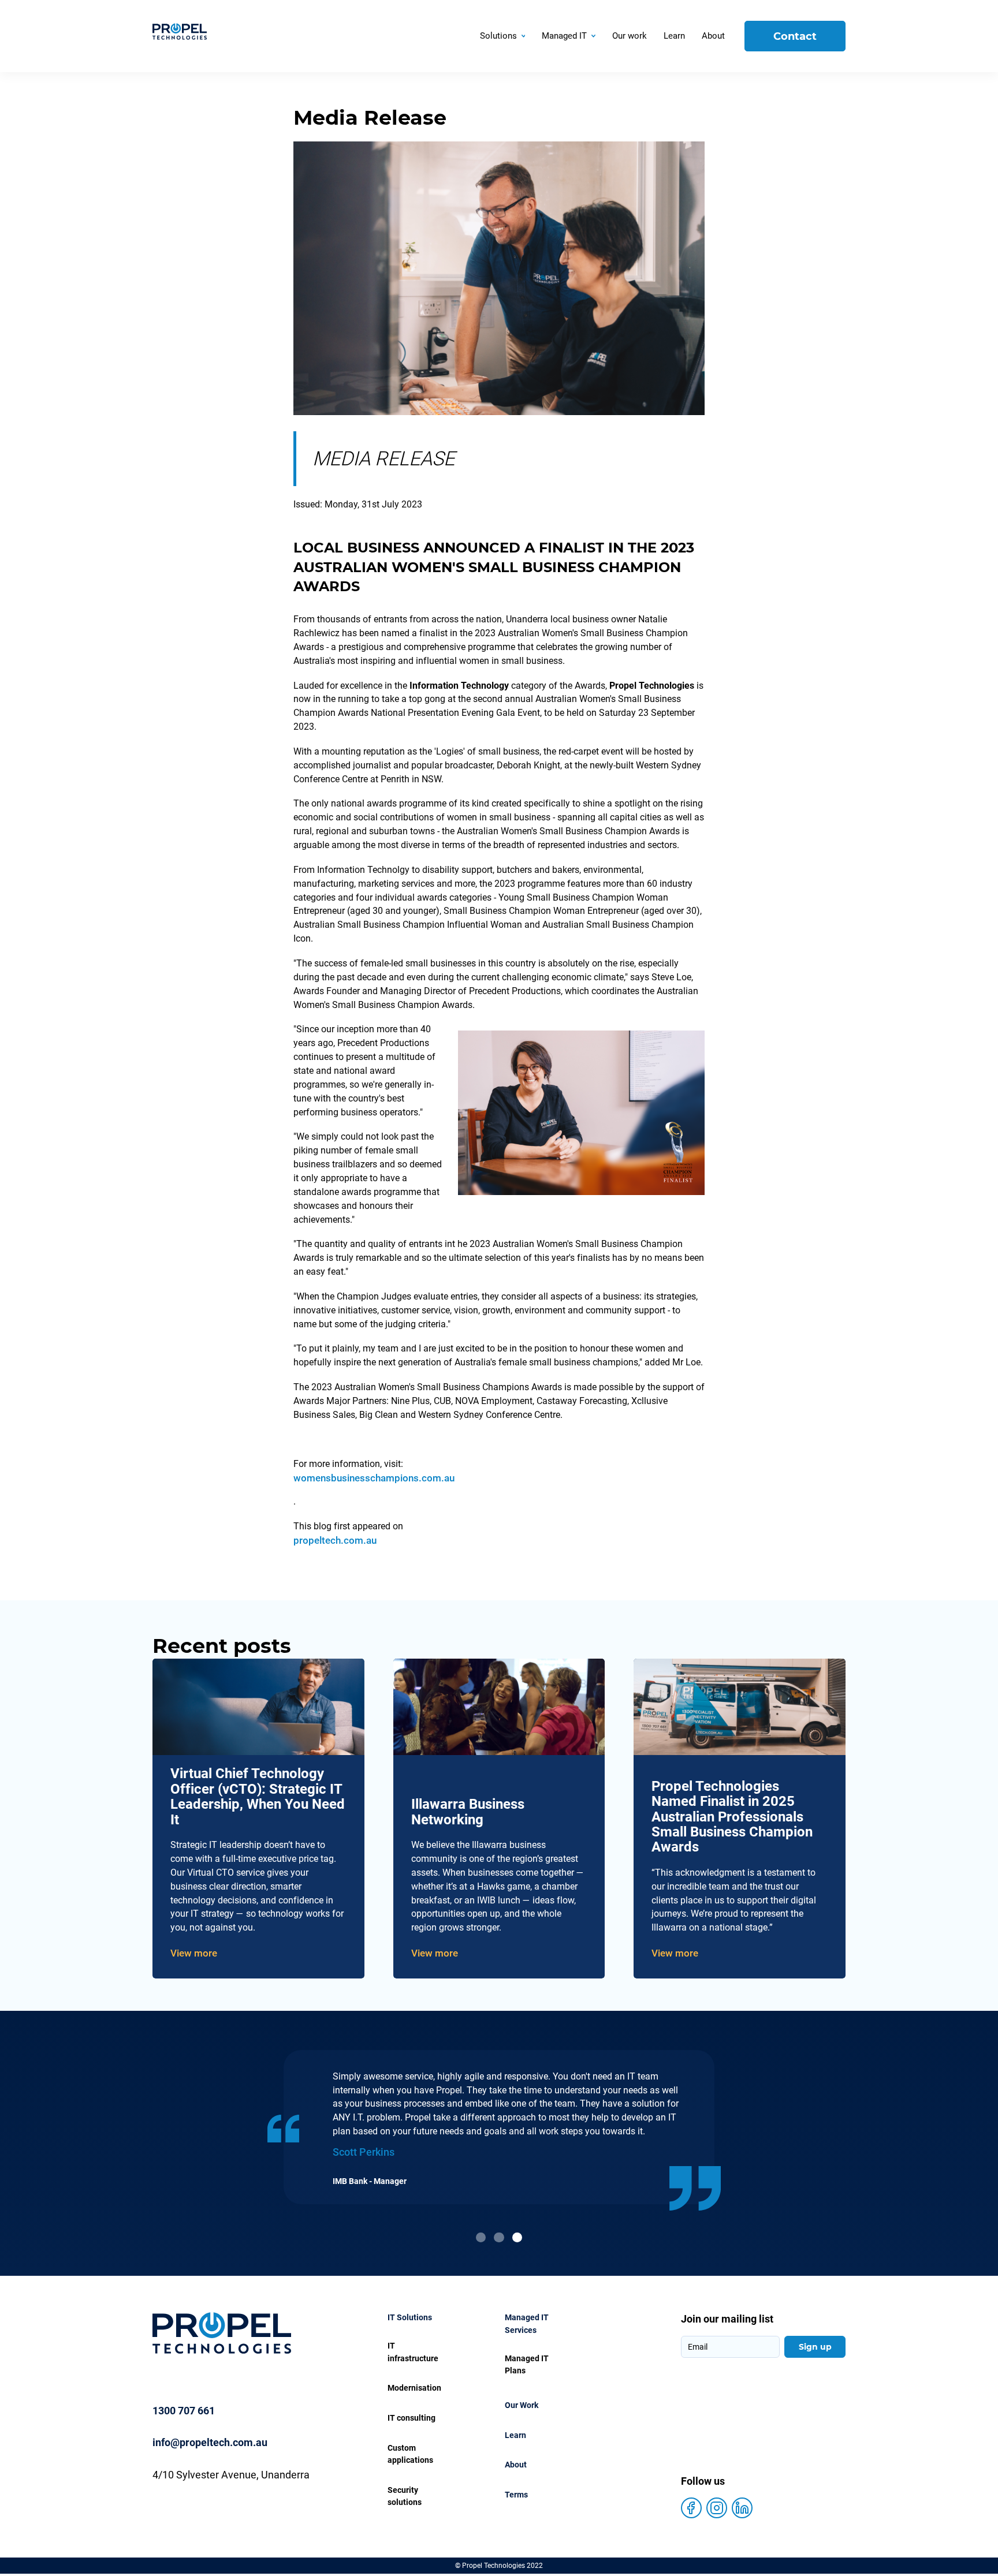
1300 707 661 (184, 2411)
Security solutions (405, 2497)
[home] (211, 36)
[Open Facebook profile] (691, 2508)
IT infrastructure (413, 2352)
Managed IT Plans (527, 2365)
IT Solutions (410, 2318)
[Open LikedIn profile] (742, 2508)
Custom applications (410, 2454)
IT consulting (412, 2418)
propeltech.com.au (335, 1540)
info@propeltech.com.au (210, 2442)
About (516, 2465)
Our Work (522, 2405)
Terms (516, 2495)
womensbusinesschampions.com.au (374, 1478)
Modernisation (414, 2388)
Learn (515, 2435)
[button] (503, 36)
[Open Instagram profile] (717, 2508)
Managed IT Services (527, 2324)
